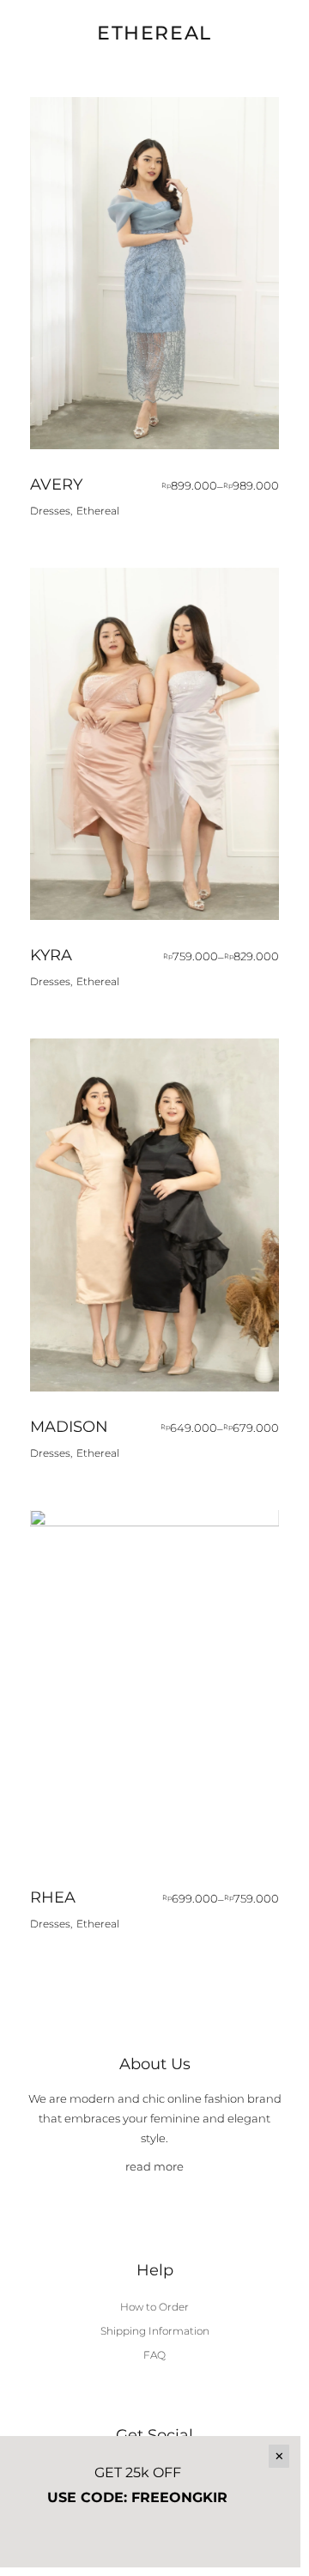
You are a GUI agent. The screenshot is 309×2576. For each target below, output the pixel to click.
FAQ (154, 2355)
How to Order (154, 2307)
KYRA (51, 955)
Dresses (50, 511)
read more (154, 2166)
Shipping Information (155, 2331)
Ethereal (98, 511)
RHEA (53, 1897)
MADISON (69, 1427)
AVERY (56, 484)
